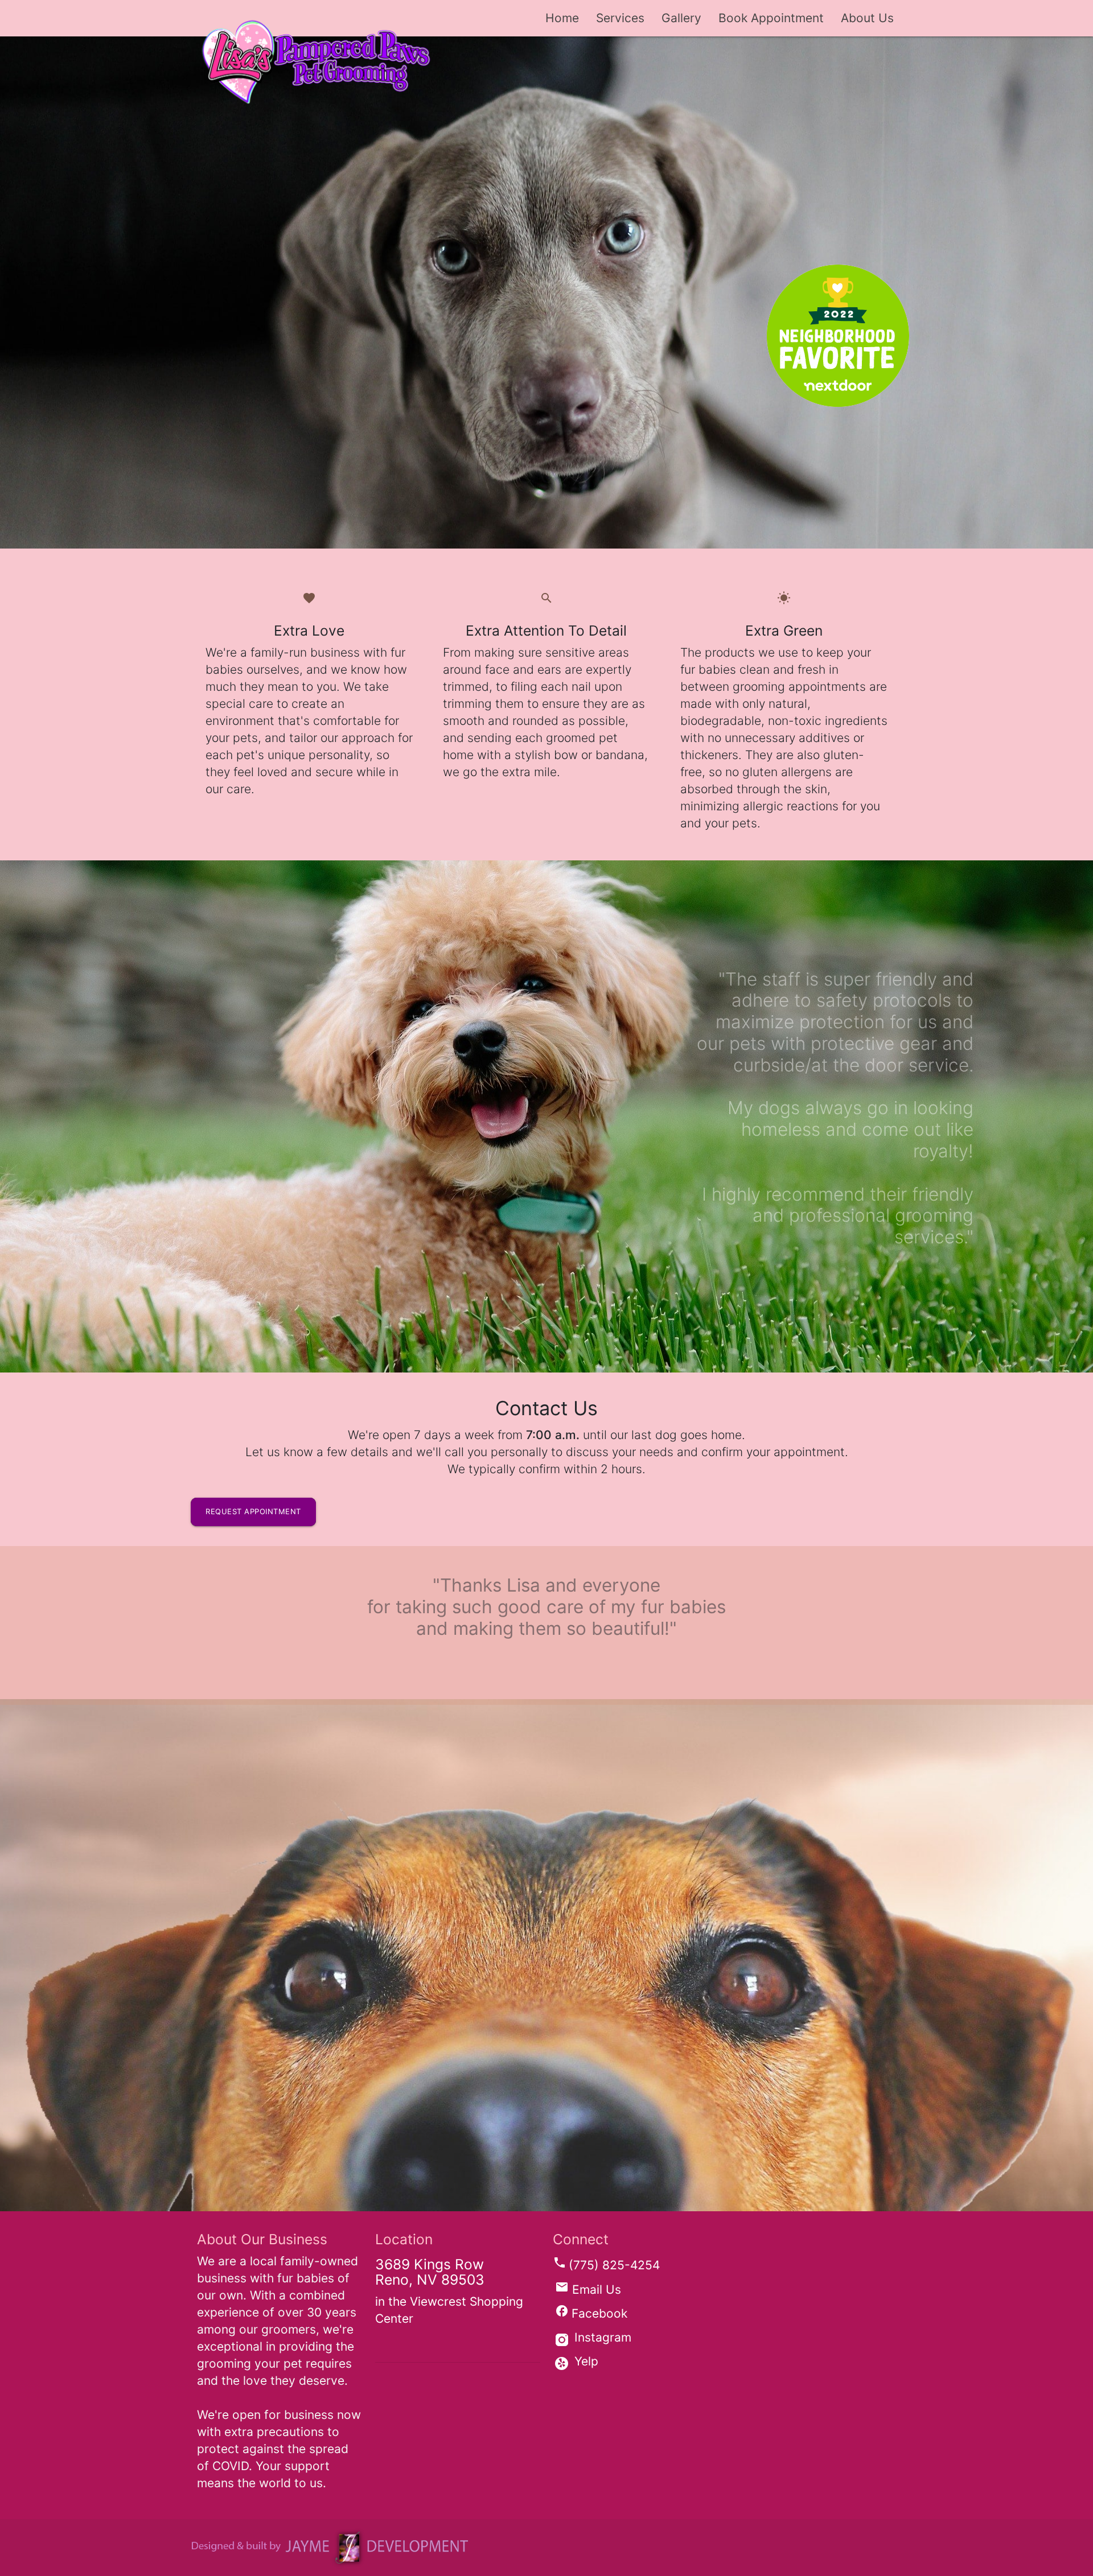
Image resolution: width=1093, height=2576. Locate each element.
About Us (867, 18)
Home (562, 18)
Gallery (681, 18)
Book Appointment (771, 18)
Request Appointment (253, 1511)
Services (620, 18)
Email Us (588, 2289)
